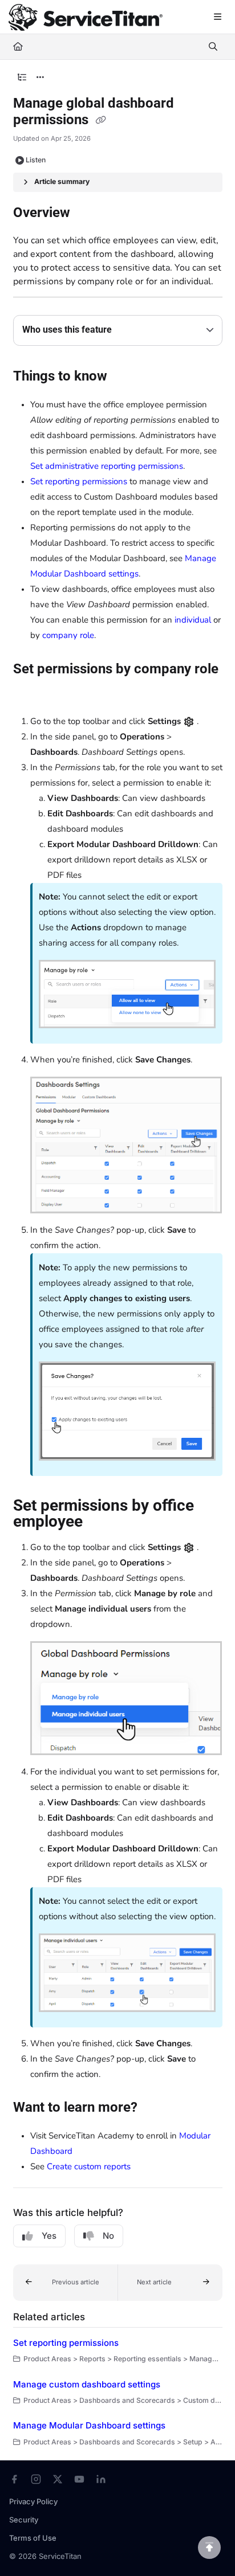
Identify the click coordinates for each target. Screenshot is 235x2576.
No (108, 2236)
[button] (66, 2283)
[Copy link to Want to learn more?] (155, 2108)
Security (24, 2520)
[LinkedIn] (101, 2479)
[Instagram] (36, 2479)
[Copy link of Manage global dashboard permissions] (101, 121)
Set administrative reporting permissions (107, 466)
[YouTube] (79, 2479)
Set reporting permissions (79, 481)
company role (68, 635)
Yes (49, 2236)
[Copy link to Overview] (88, 214)
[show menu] (217, 17)
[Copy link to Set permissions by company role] (31, 693)
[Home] (86, 17)
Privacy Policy (33, 2501)
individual (193, 620)
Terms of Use (33, 2538)
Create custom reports (89, 2166)
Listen (36, 160)
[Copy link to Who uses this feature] (129, 330)
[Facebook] (14, 2479)
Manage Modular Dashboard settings (89, 2425)
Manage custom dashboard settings (87, 2384)
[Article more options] (40, 77)
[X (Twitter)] (58, 2479)
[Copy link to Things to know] (125, 377)
